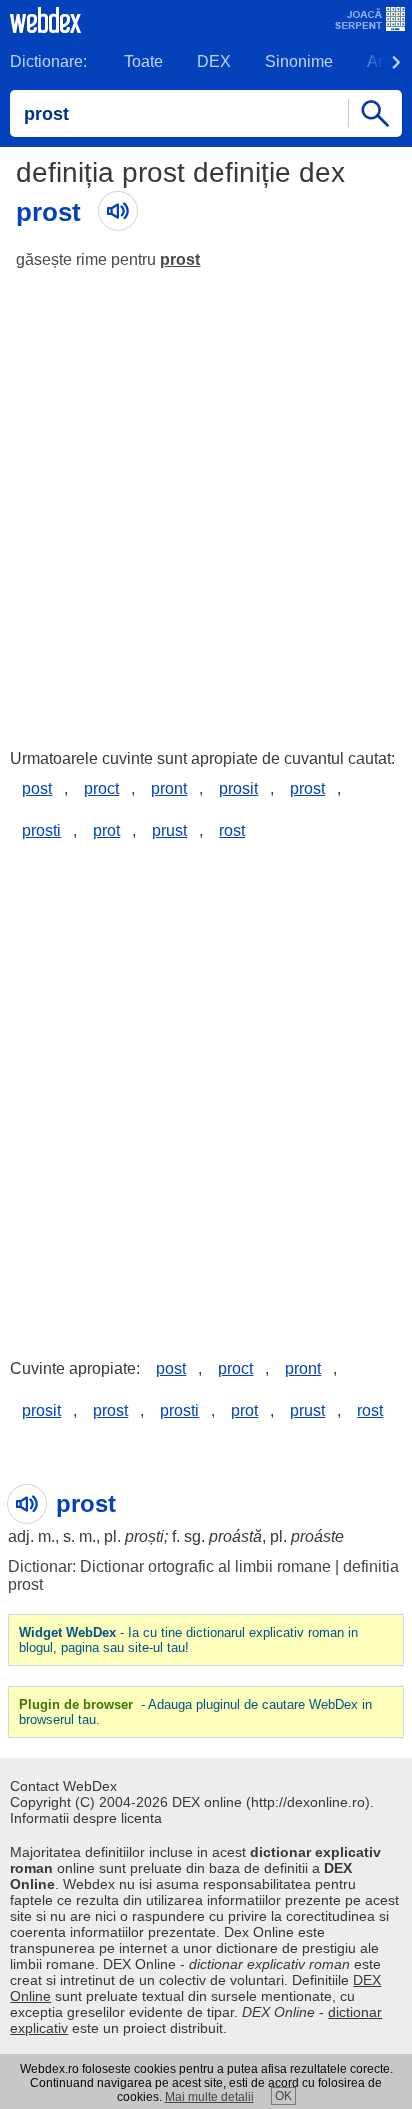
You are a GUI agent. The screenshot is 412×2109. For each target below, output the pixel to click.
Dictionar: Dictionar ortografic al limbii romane (169, 1566)
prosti (41, 830)
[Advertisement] (206, 500)
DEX (214, 61)
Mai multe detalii (209, 2097)
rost (232, 830)
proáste (317, 1536)
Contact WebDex (63, 1786)
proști (144, 1536)
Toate (143, 61)
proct (101, 788)
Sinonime (299, 61)
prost (180, 259)
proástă (235, 1536)
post (37, 788)
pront (169, 788)
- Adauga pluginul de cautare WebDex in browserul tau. (195, 1712)
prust (169, 830)
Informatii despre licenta (86, 1818)
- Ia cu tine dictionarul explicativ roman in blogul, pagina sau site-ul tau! (188, 1640)
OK (283, 2096)
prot (106, 830)
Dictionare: (48, 61)
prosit (238, 788)
